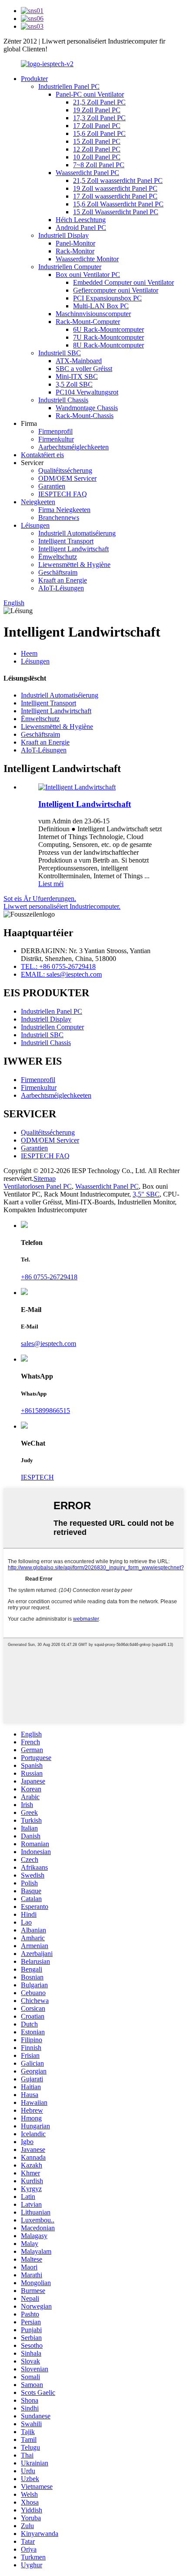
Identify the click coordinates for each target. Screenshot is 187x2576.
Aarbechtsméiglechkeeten (73, 447)
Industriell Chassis (63, 400)
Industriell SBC (60, 353)
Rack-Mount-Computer (88, 322)
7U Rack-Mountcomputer (109, 337)
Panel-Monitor (75, 243)
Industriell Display (63, 235)
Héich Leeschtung (81, 220)
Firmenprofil (55, 431)
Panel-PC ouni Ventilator (90, 94)
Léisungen (35, 525)
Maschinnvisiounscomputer (93, 314)
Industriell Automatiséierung (77, 533)
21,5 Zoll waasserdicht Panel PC (118, 180)
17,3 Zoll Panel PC (99, 118)
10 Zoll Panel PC (97, 157)
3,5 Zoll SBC (74, 384)
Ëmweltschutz (58, 557)
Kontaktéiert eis (42, 455)
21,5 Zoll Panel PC (99, 102)
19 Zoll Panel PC (97, 110)
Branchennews (59, 518)
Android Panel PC (81, 228)
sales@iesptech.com (48, 1344)
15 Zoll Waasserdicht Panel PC (116, 212)
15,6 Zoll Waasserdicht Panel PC (118, 204)
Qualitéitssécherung (65, 470)
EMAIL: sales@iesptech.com (61, 974)
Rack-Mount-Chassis (85, 416)
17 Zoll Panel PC (97, 126)
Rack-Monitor (75, 251)
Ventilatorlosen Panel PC (38, 1186)
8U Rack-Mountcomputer (109, 345)
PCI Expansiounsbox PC (107, 298)
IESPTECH (37, 1477)
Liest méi (51, 884)
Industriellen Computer (70, 267)
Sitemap (45, 1178)
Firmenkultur (56, 439)
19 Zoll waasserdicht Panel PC (115, 188)
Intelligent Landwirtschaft (73, 549)
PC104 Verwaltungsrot (87, 392)
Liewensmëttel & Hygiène (74, 565)
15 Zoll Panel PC (97, 141)
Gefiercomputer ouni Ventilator (116, 290)
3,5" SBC (146, 1194)
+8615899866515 (45, 1411)
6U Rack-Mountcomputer (109, 329)
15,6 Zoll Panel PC (99, 133)
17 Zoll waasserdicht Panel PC (115, 196)
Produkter (34, 79)
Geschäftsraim (58, 572)
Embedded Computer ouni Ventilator (124, 282)
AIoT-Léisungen (61, 588)
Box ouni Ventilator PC (88, 275)
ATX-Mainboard (79, 361)
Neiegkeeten (38, 502)
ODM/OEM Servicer (67, 478)
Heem (29, 653)
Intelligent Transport (66, 541)
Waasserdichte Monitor (87, 259)
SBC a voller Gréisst (84, 369)
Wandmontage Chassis (87, 408)
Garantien (52, 486)
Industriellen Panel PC (69, 86)
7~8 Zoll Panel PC (99, 165)
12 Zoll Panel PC (97, 149)
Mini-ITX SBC (77, 376)
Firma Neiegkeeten (64, 510)
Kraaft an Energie (63, 580)
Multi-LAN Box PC (101, 306)
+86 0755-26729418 (49, 1277)
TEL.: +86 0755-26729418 (58, 966)
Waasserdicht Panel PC (87, 173)
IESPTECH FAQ (63, 494)
